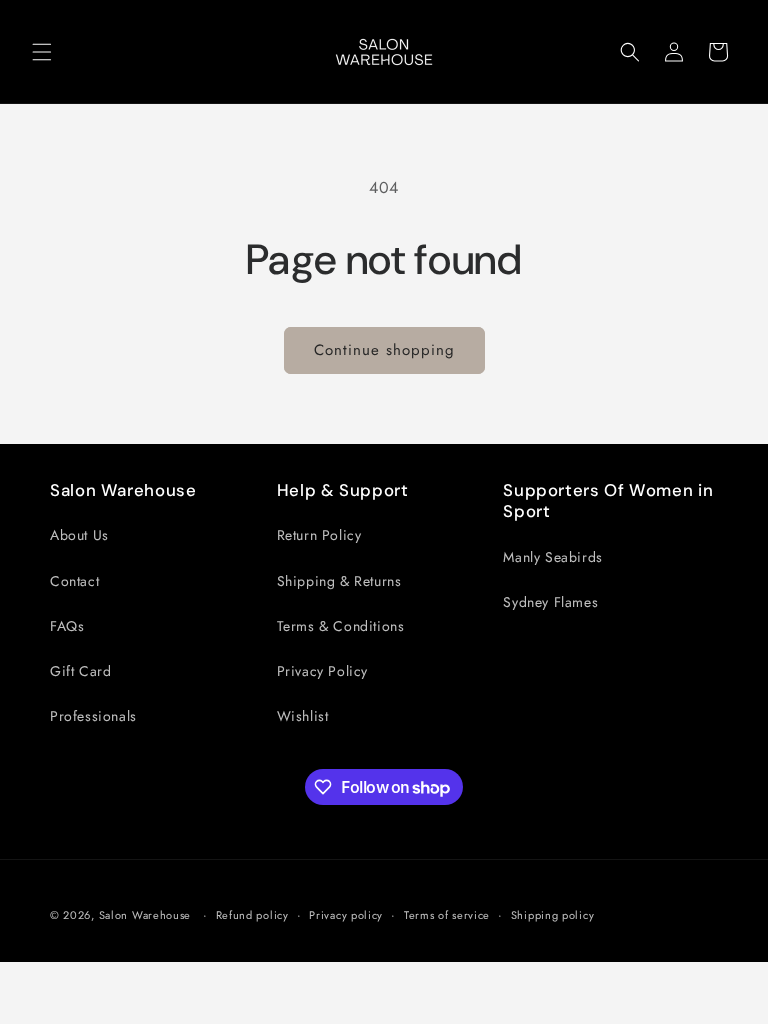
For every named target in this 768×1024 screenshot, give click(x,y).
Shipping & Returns (339, 581)
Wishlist (303, 716)
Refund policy (252, 915)
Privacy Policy (322, 671)
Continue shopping (384, 350)
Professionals (93, 716)
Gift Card (80, 671)
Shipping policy (553, 915)
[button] (42, 52)
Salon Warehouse (147, 915)
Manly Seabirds (552, 557)
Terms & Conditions (341, 626)
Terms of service (447, 915)
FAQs (67, 626)
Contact (74, 581)
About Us (79, 535)
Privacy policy (346, 915)
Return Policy (319, 535)
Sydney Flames (550, 602)
